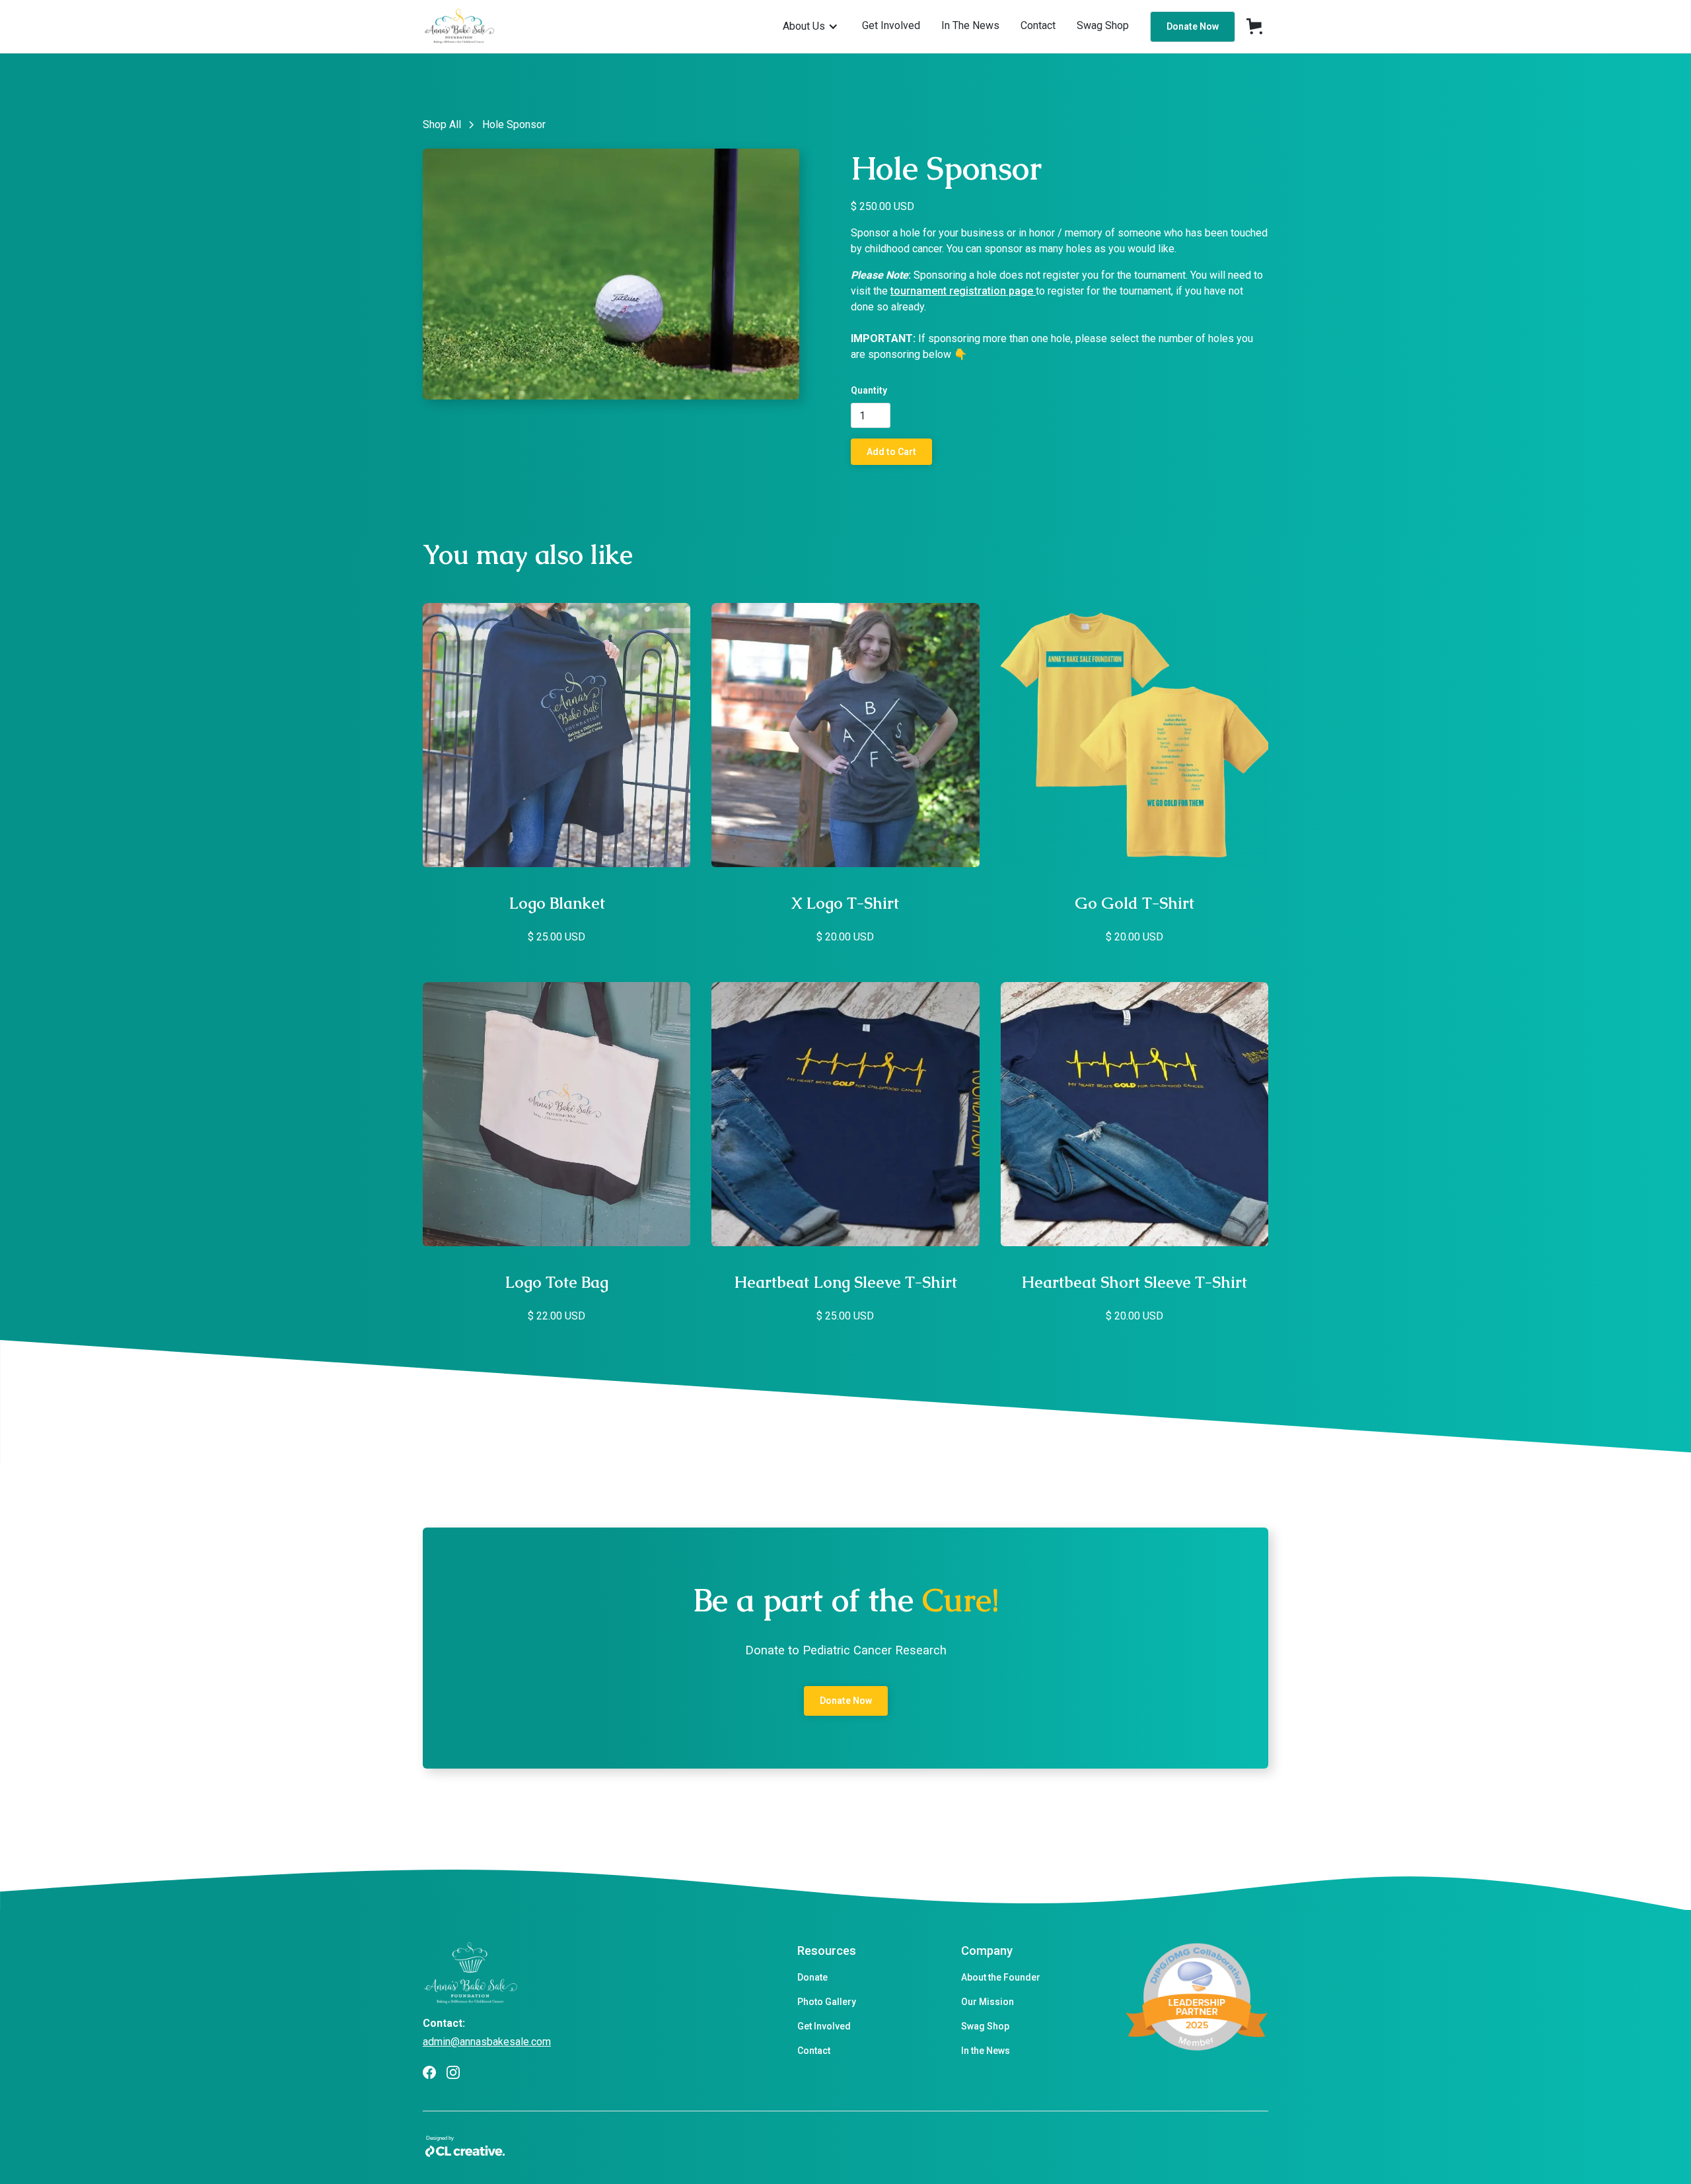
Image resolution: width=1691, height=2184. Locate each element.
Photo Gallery (827, 2002)
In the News (986, 2051)
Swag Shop (985, 2026)
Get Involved (824, 2026)
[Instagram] (453, 2072)
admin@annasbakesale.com (487, 2042)
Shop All (442, 124)
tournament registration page (963, 291)
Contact (814, 2051)
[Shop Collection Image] (557, 735)
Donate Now (1193, 26)
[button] (810, 26)
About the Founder (1001, 1977)
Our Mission (988, 2002)
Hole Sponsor (514, 124)
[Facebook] (429, 2072)
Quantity (869, 390)
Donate (812, 1977)
